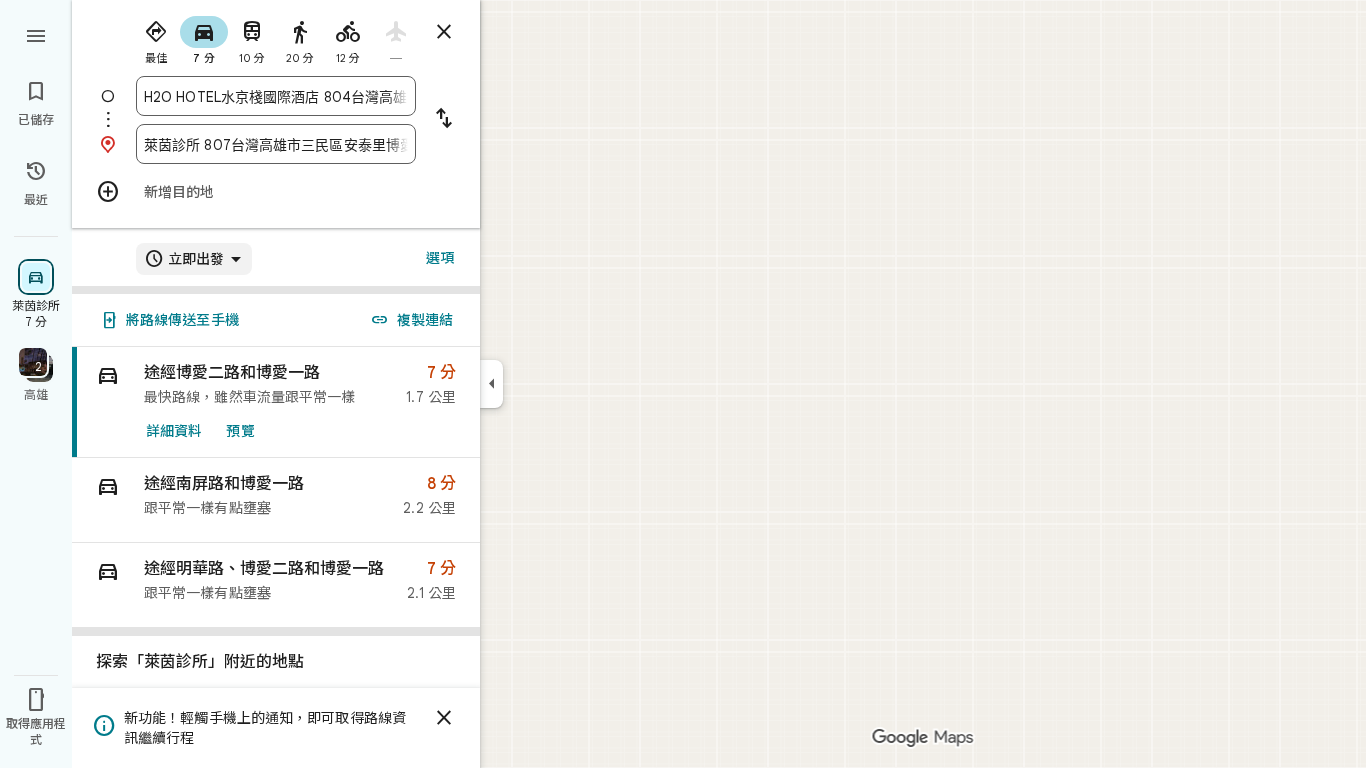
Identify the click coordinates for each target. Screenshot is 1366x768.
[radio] (156, 38)
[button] (276, 500)
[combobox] (276, 96)
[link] (276, 402)
